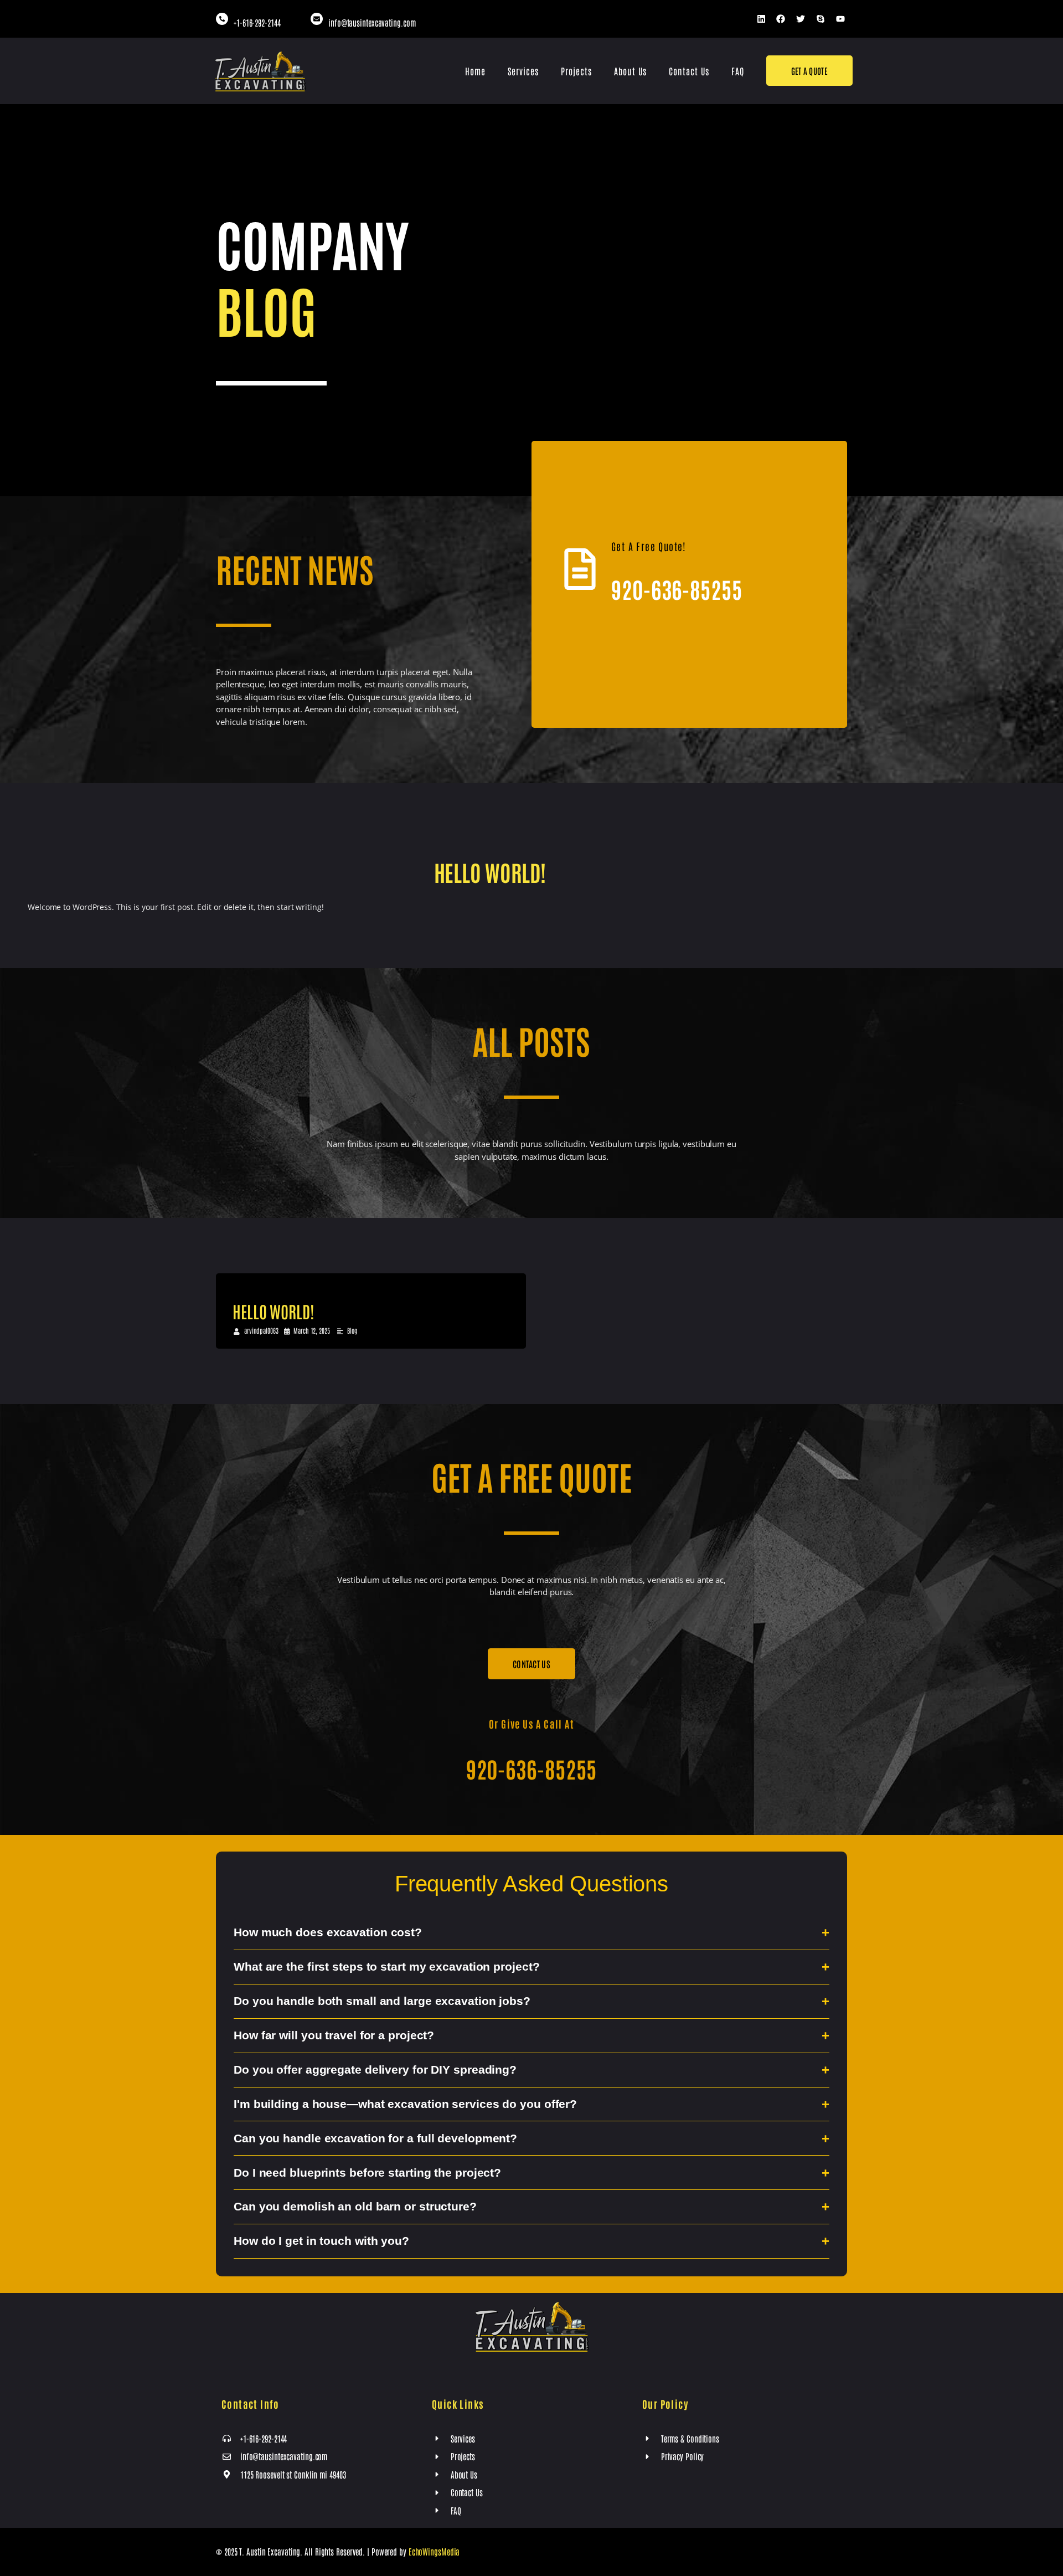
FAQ (738, 71)
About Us (630, 71)
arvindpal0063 (261, 1330)
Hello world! (490, 872)
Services (523, 71)
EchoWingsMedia (434, 2551)
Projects (576, 71)
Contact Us (689, 71)
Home (475, 71)
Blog (352, 1330)
